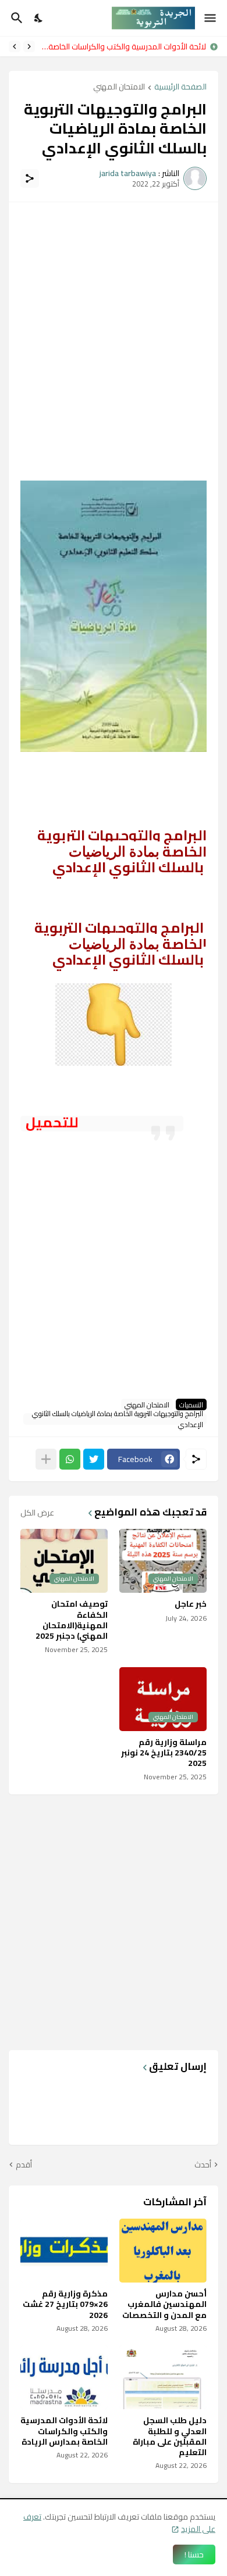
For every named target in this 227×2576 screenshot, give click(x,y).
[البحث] (15, 18)
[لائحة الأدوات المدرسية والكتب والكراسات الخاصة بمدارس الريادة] (64, 2377)
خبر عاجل (191, 1604)
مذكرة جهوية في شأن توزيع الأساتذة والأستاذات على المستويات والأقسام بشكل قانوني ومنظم (121, 46)
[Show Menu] (211, 18)
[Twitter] (94, 1459)
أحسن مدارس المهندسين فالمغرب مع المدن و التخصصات (164, 2304)
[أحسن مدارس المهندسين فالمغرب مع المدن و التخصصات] (163, 2251)
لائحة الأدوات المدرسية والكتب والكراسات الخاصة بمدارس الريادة (64, 2431)
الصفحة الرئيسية (180, 87)
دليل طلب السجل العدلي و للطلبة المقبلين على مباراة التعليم (170, 2436)
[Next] (15, 46)
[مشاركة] (30, 178)
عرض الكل (37, 1513)
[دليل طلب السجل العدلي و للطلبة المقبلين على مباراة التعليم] (163, 2377)
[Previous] (29, 46)
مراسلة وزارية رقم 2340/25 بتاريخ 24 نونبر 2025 (164, 1753)
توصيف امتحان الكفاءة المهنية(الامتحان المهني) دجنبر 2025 (72, 1620)
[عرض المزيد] (46, 1459)
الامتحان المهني (119, 87)
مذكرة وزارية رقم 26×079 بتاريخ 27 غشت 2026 (65, 2304)
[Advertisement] (114, 327)
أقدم (24, 2165)
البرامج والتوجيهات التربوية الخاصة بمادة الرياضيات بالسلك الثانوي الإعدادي (118, 1419)
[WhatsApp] (70, 1459)
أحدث (203, 2165)
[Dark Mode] (39, 18)
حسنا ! (194, 2554)
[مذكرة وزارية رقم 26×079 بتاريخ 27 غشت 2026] (64, 2251)
